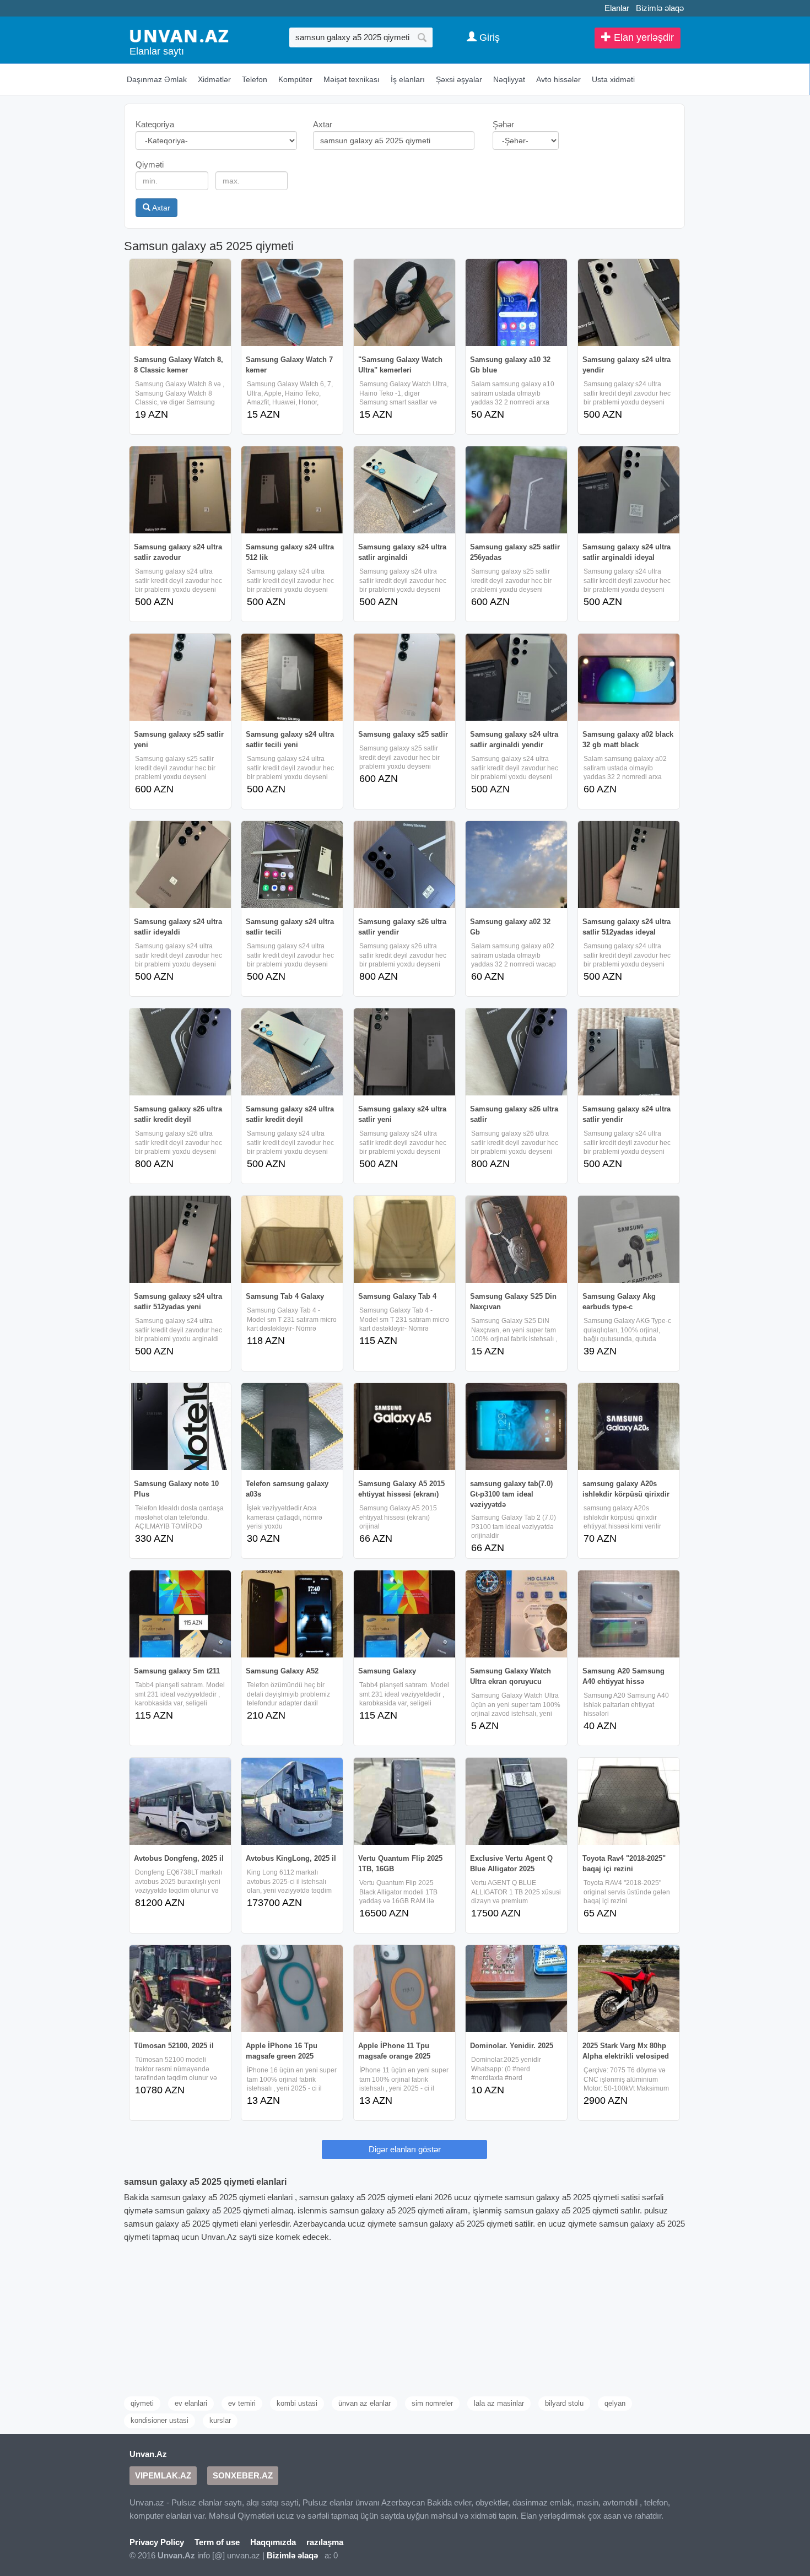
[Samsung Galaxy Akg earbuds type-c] (629, 1239)
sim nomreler (432, 2403)
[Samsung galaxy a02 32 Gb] (516, 865)
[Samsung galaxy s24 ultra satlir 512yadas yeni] (180, 1239)
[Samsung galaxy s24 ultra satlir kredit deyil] (292, 1052)
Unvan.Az (148, 2454)
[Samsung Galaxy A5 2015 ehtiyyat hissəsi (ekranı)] (404, 1427)
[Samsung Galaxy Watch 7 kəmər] (292, 303)
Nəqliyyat (509, 79)
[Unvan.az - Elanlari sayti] (179, 35)
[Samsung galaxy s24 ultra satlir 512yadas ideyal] (629, 865)
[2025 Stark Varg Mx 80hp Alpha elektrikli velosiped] (629, 1989)
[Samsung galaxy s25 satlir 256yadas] (516, 490)
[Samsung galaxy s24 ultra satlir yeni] (404, 1052)
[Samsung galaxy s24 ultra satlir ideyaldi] (180, 865)
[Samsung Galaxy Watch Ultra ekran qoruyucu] (516, 1614)
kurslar (220, 2420)
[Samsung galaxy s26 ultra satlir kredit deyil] (180, 1052)
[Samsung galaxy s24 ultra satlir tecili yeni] (292, 677)
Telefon (255, 79)
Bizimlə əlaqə (660, 8)
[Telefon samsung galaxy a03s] (292, 1427)
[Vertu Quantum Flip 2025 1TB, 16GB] (404, 1801)
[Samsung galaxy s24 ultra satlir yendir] (629, 1052)
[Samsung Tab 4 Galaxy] (292, 1239)
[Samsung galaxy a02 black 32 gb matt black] (629, 677)
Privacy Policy (157, 2542)
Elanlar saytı (157, 51)
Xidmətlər (214, 79)
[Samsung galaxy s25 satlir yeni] (180, 677)
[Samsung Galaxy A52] (292, 1614)
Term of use (217, 2542)
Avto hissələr (558, 79)
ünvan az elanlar (364, 2403)
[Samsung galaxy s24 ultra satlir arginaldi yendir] (516, 677)
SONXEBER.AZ (243, 2475)
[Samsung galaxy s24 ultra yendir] (629, 303)
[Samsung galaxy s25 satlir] (404, 677)
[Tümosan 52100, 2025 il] (180, 1989)
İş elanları (408, 79)
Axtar (160, 208)
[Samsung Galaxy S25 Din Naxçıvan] (516, 1239)
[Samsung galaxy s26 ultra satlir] (516, 1052)
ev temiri (242, 2403)
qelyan (615, 2403)
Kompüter (295, 79)
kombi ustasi (297, 2403)
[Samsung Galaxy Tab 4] (404, 1239)
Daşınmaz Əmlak (157, 79)
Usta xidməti (613, 79)
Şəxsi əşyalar (459, 79)
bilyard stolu (564, 2403)
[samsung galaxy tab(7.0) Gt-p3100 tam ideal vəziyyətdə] (516, 1427)
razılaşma (325, 2542)
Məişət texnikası (352, 79)
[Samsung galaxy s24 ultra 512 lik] (292, 490)
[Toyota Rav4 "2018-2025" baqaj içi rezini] (629, 1801)
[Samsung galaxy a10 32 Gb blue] (516, 303)
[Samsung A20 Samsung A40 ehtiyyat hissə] (629, 1614)
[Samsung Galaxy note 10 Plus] (180, 1427)
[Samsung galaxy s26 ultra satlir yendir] (404, 865)
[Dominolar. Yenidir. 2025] (516, 1989)
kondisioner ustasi (160, 2420)
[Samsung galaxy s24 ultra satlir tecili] (292, 865)
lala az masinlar (499, 2403)
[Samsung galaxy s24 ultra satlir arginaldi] (404, 490)
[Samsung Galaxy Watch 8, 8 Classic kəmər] (180, 303)
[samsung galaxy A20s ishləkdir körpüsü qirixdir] (629, 1427)
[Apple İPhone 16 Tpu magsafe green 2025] (292, 1989)
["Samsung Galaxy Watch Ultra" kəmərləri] (404, 303)
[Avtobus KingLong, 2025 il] (292, 1801)
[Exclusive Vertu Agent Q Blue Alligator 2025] (516, 1801)
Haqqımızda (273, 2542)
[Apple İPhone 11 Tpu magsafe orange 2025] (404, 1989)
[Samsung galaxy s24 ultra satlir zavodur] (180, 490)
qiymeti (142, 2403)
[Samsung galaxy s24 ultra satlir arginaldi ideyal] (629, 490)
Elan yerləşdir (642, 37)
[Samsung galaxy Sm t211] (180, 1614)
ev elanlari (191, 2403)
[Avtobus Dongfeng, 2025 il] (180, 1801)
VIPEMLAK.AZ (163, 2475)
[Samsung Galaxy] (404, 1614)
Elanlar (617, 8)
